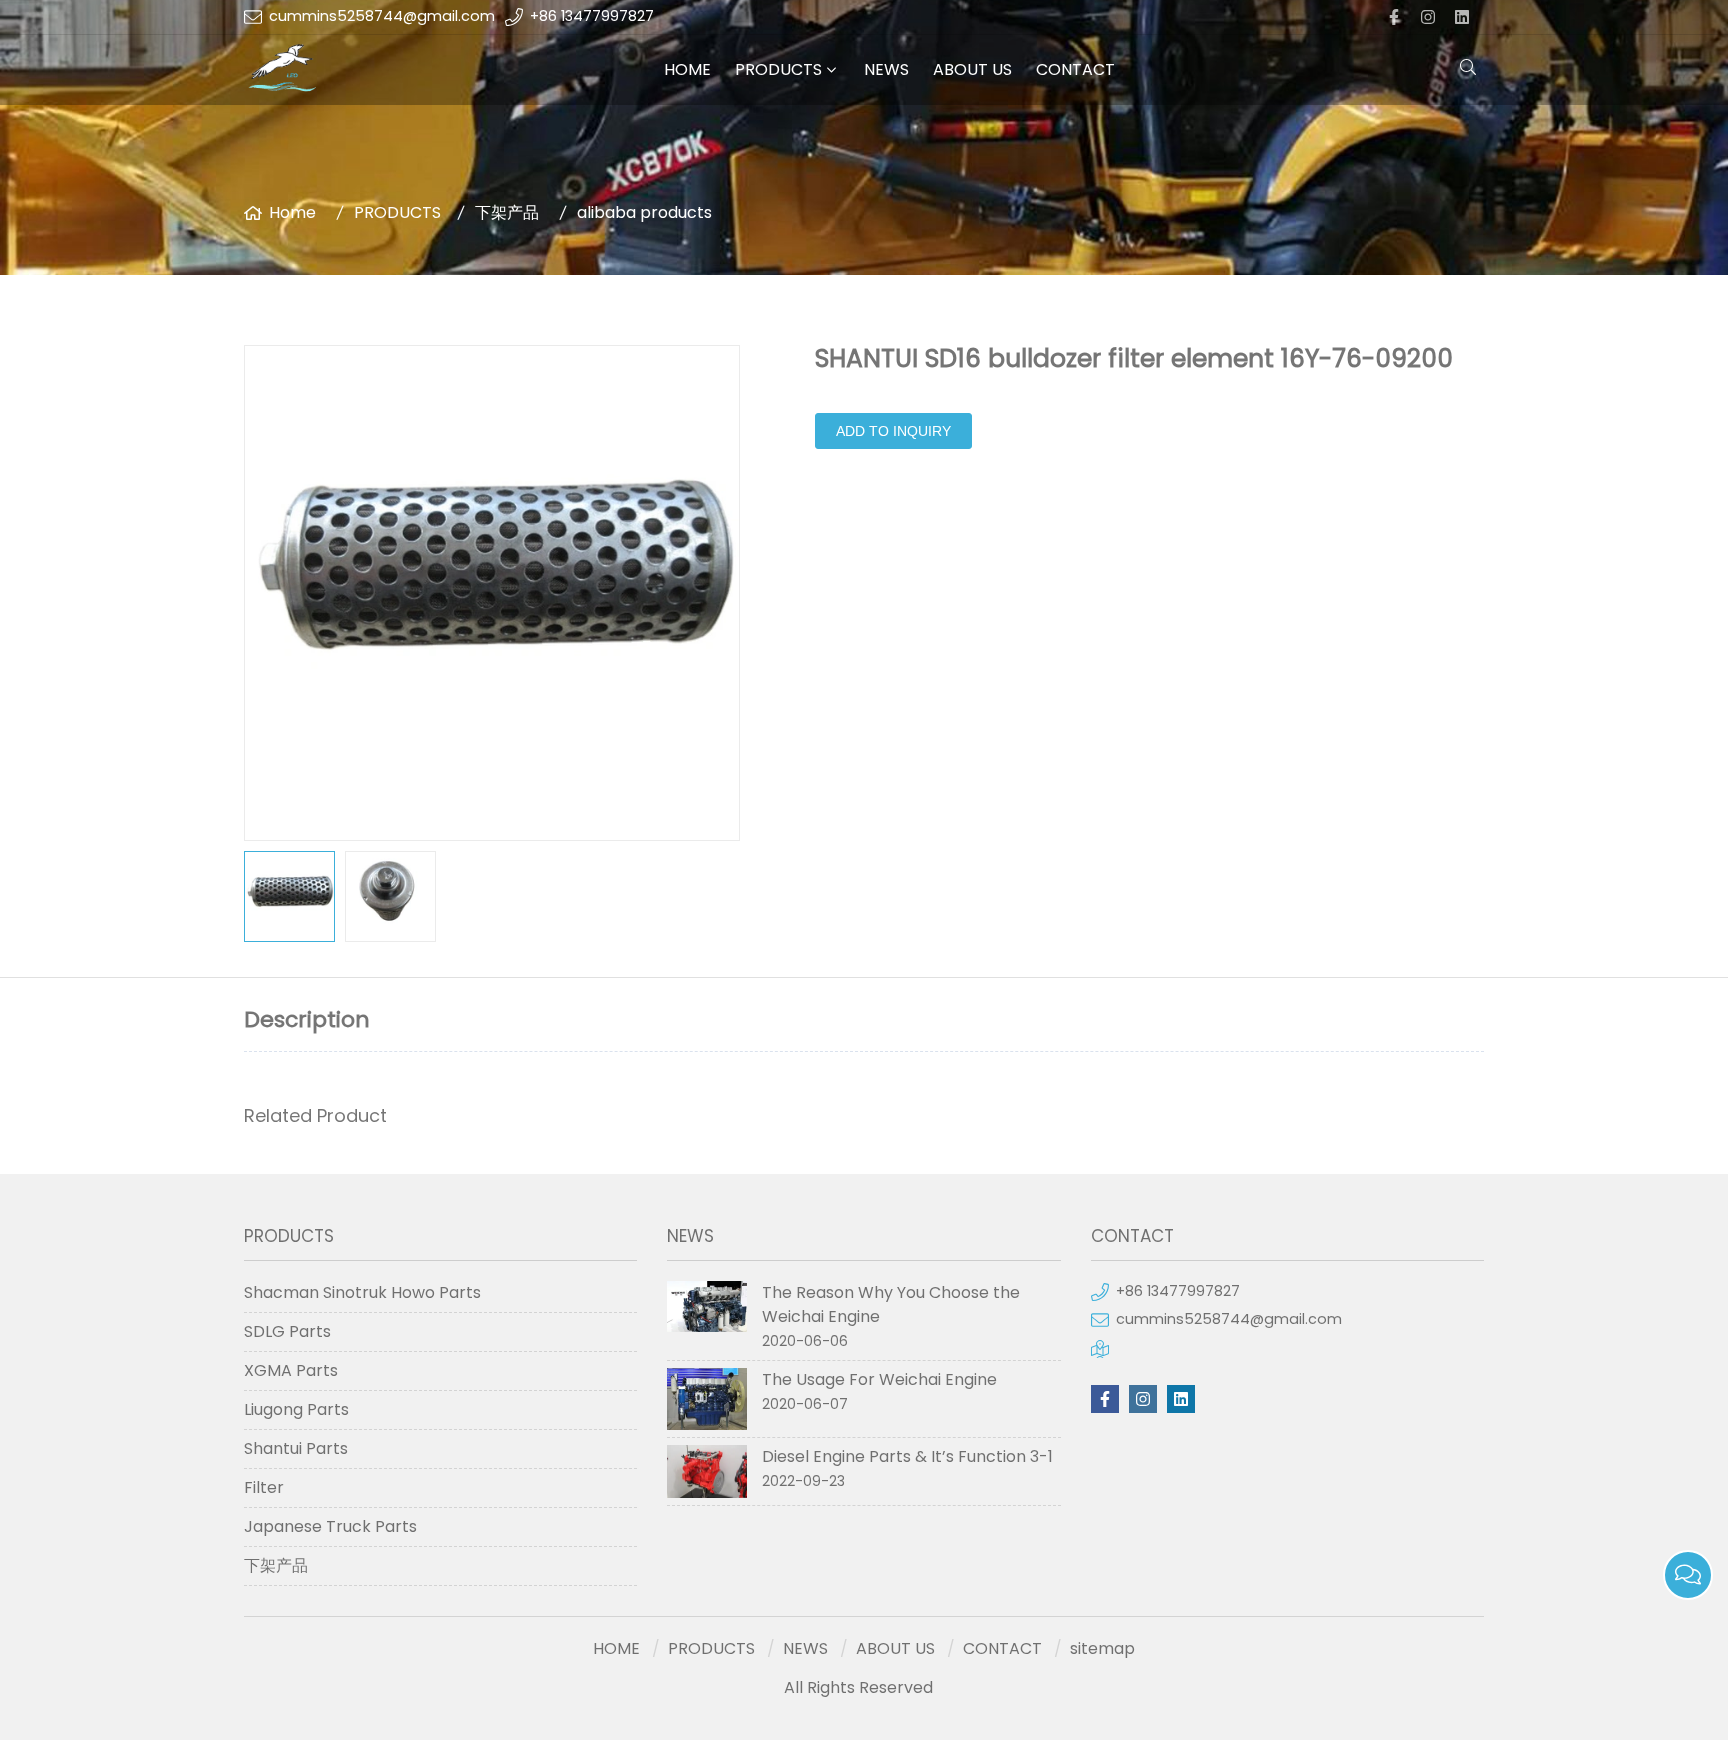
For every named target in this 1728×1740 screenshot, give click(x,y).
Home (292, 212)
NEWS (886, 69)
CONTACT (1075, 69)
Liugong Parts (296, 1409)
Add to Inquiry (893, 431)
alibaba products (644, 212)
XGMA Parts (291, 1370)
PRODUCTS (778, 69)
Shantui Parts (296, 1448)
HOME (687, 69)
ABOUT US (972, 69)
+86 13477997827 (592, 16)
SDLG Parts (287, 1331)
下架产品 (507, 212)
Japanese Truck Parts (330, 1526)
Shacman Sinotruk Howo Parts (362, 1292)
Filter (264, 1487)
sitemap (1102, 1648)
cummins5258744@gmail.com (382, 16)
